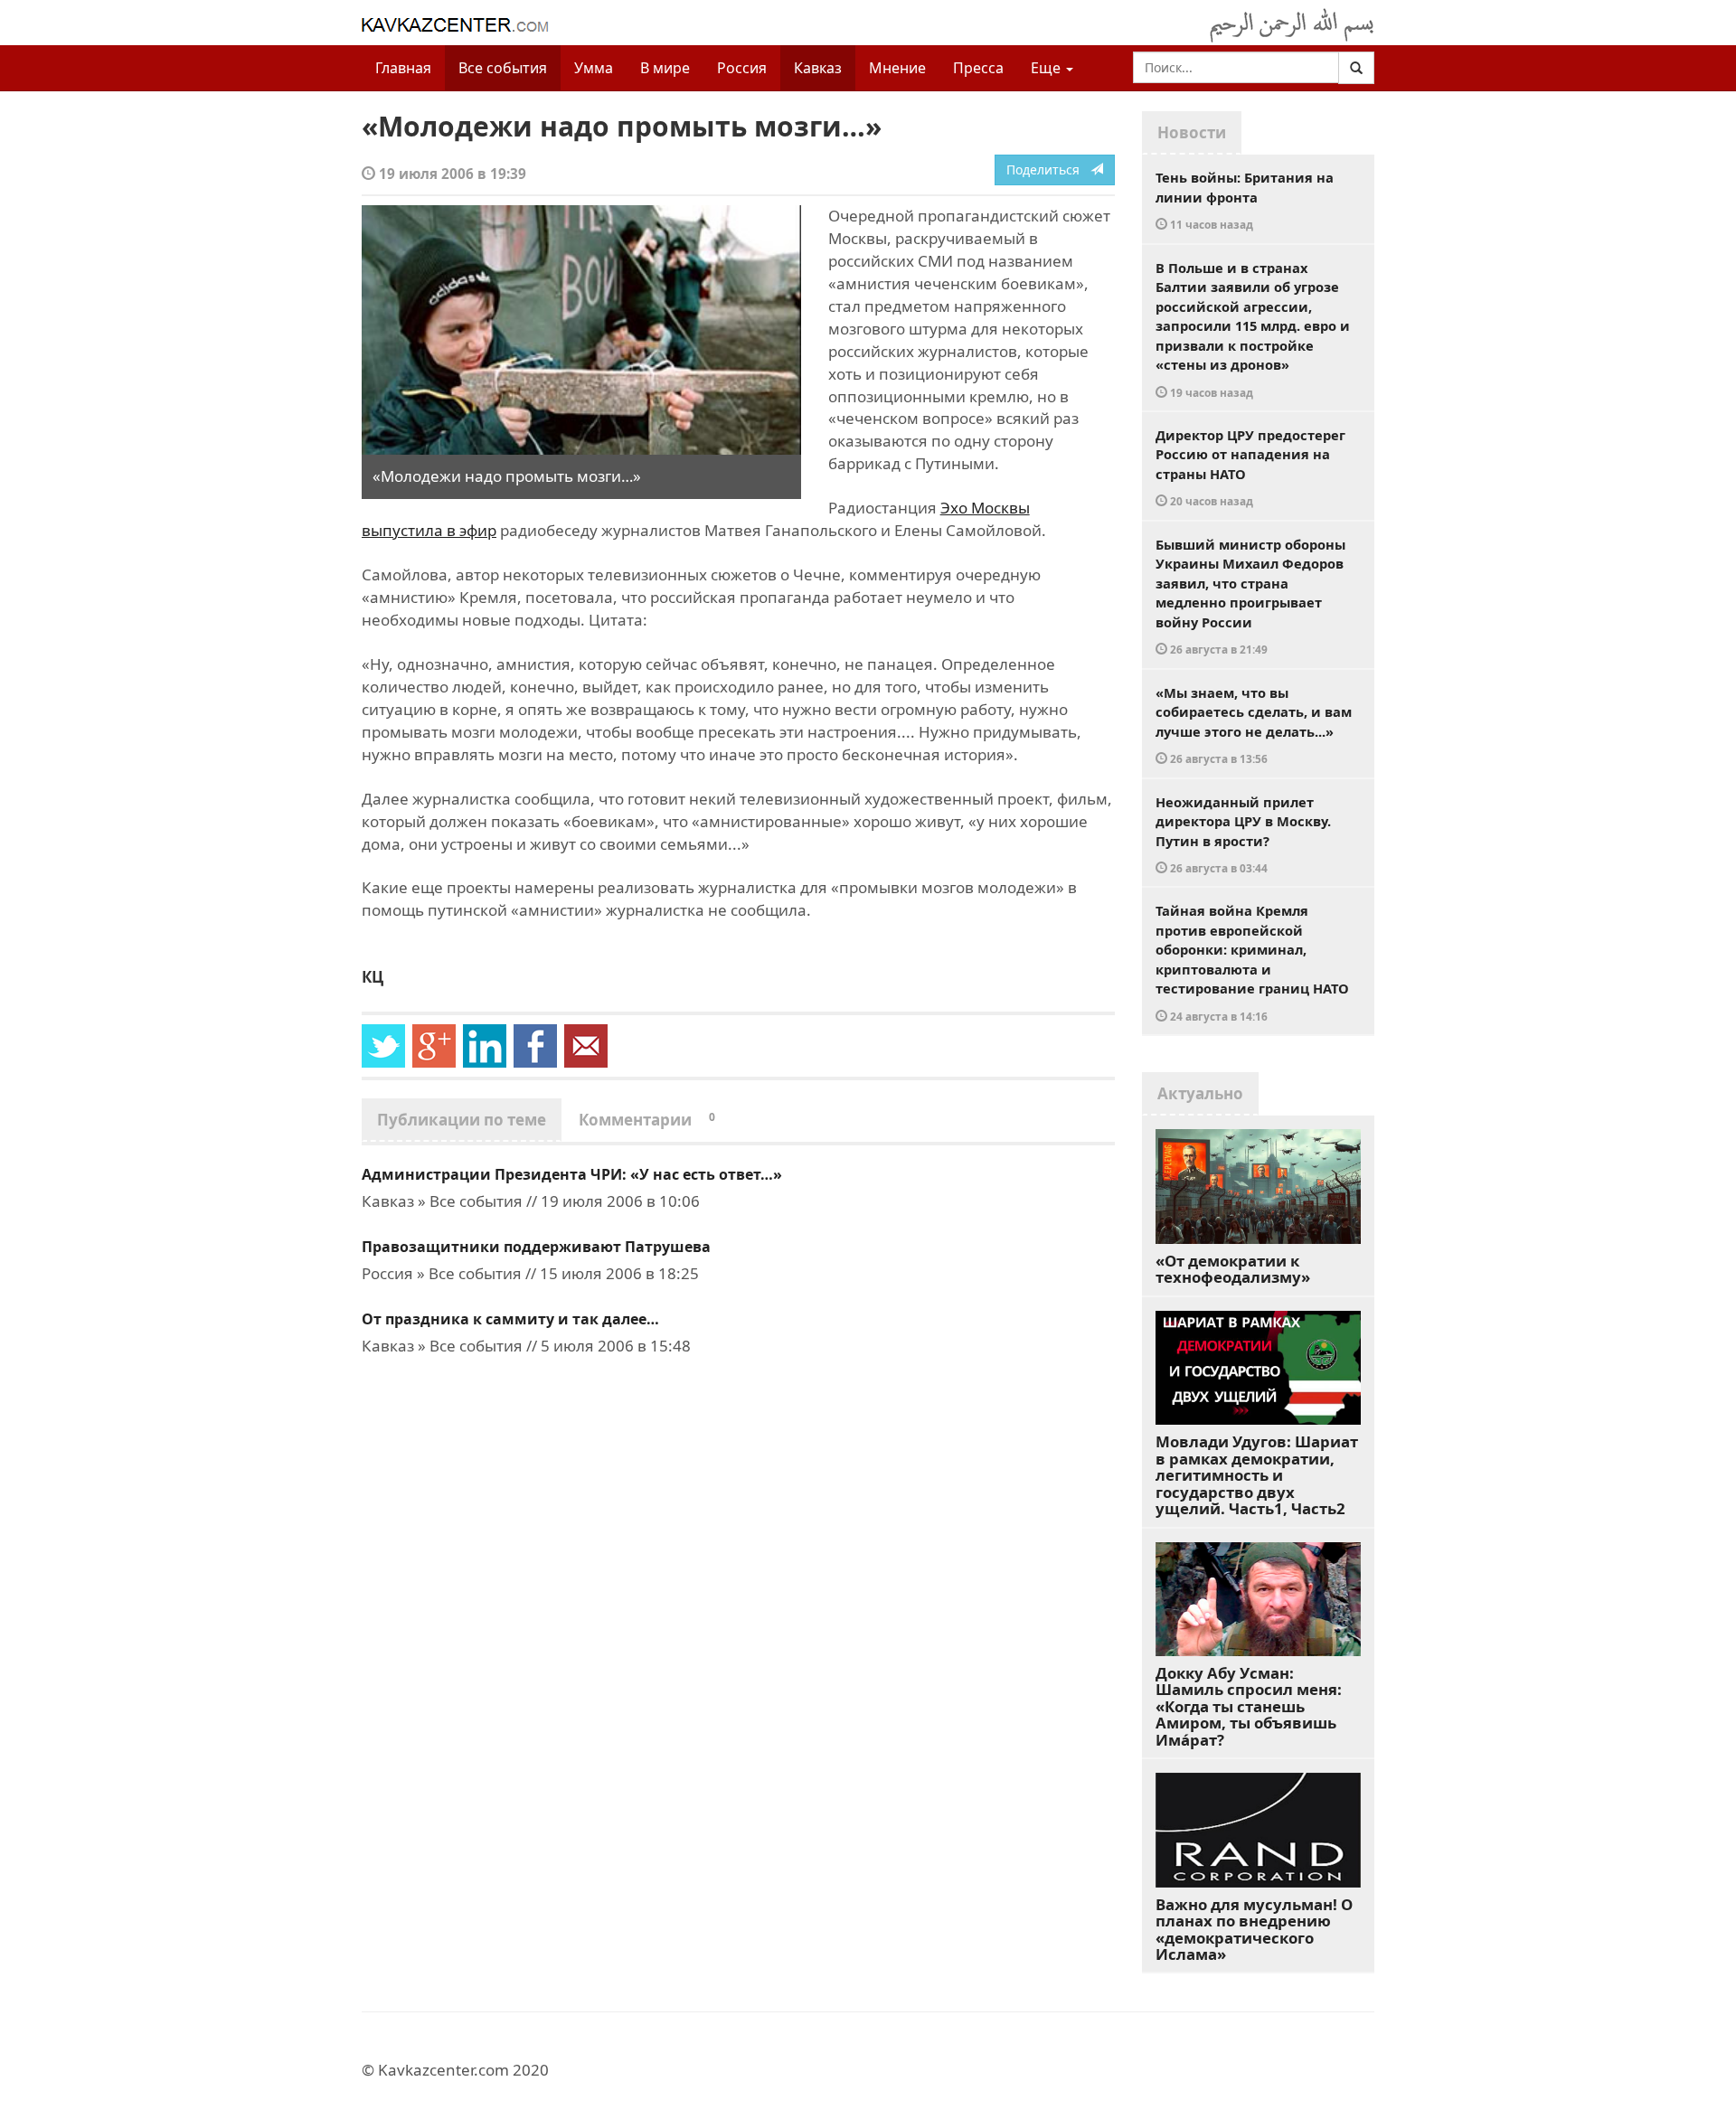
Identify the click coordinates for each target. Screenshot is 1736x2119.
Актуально (1200, 1093)
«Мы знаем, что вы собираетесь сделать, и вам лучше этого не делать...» (1254, 725)
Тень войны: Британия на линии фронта (1245, 200)
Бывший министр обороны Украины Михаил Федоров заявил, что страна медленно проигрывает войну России (1250, 596)
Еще (1047, 68)
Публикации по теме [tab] (462, 1120)
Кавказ (818, 68)
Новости (1192, 132)
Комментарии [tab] (647, 1120)
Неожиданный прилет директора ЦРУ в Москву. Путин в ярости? (1243, 834)
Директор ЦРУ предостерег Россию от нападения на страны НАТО (1250, 467)
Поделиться (1048, 170)
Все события (503, 68)
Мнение (897, 68)
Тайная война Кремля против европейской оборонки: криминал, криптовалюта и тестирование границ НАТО (1252, 962)
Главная (403, 68)
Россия (742, 68)
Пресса (978, 68)
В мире (665, 68)
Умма (594, 68)
